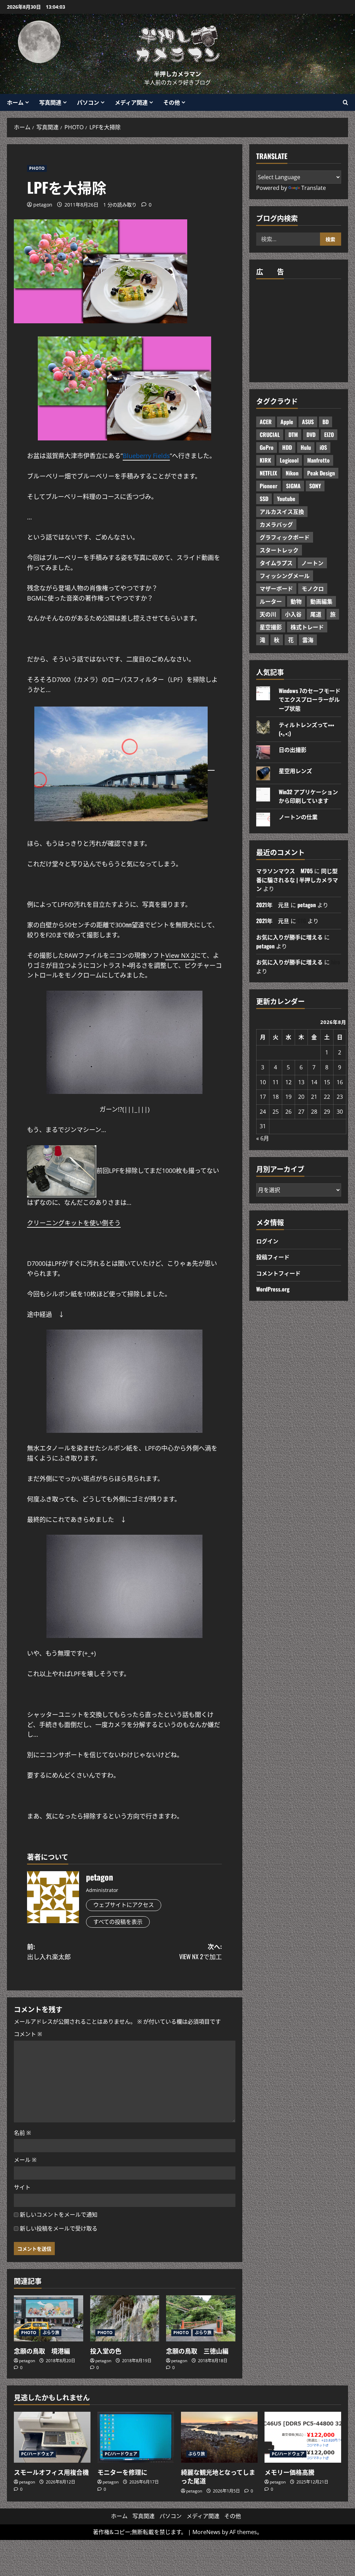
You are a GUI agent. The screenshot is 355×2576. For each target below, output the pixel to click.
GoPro (267, 447)
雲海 (308, 640)
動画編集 (321, 601)
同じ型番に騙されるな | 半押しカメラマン (297, 880)
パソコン (88, 102)
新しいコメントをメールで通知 (59, 2215)
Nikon (292, 473)
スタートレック (279, 550)
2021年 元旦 (273, 905)
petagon (43, 205)
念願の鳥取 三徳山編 (197, 2351)
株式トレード (307, 627)
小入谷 (293, 614)
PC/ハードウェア (37, 2454)
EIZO (329, 435)
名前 (22, 2133)
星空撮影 (271, 627)
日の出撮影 (293, 750)
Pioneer (269, 486)
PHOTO (37, 168)
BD (326, 422)
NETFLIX (268, 473)
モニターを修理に (122, 2472)
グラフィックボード (285, 537)
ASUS (308, 422)
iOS (323, 447)
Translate (314, 188)
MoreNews (206, 2532)
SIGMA (293, 486)
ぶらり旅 (51, 2333)
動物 (296, 601)
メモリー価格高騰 (289, 2472)
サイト (22, 2187)
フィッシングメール (285, 576)
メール (25, 2160)
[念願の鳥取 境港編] (49, 2318)
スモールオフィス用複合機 (51, 2472)
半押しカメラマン (177, 74)
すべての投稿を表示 (118, 1922)
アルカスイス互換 (282, 511)
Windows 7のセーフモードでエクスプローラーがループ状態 (310, 699)
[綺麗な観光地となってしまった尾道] (219, 2437)
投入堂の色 (106, 2351)
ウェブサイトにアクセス (124, 1905)
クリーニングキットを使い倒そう (74, 1223)
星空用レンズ (295, 771)
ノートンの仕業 (298, 817)
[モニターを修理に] (136, 2437)
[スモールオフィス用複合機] (52, 2437)
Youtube (286, 499)
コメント (28, 2034)
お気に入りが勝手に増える (289, 937)
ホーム (15, 102)
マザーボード (276, 588)
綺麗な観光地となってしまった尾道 (218, 2476)
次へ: (201, 1951)
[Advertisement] (306, 329)
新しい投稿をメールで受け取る (59, 2228)
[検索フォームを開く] (345, 102)
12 (288, 1082)
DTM (293, 435)
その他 (172, 102)
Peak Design (321, 473)
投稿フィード (273, 1257)
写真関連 (50, 102)
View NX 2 (180, 955)
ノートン (312, 563)
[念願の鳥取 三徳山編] (201, 2318)
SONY (315, 486)
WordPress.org (273, 1289)
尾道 (316, 614)
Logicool (289, 460)
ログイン (267, 1241)
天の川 (268, 614)
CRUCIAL (270, 435)
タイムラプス (276, 563)
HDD (287, 447)
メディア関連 (131, 102)
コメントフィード (278, 1273)
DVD (311, 435)
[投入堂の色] (125, 2318)
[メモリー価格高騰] (303, 2437)
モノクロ (313, 588)
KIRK (265, 460)
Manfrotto (318, 460)
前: (49, 1951)
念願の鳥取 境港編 (42, 2351)
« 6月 (263, 1138)
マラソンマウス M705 (284, 871)
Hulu (306, 447)
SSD (264, 499)
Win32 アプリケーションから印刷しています (308, 796)
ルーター (271, 601)
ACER (266, 422)
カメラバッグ (276, 524)
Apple (287, 422)
